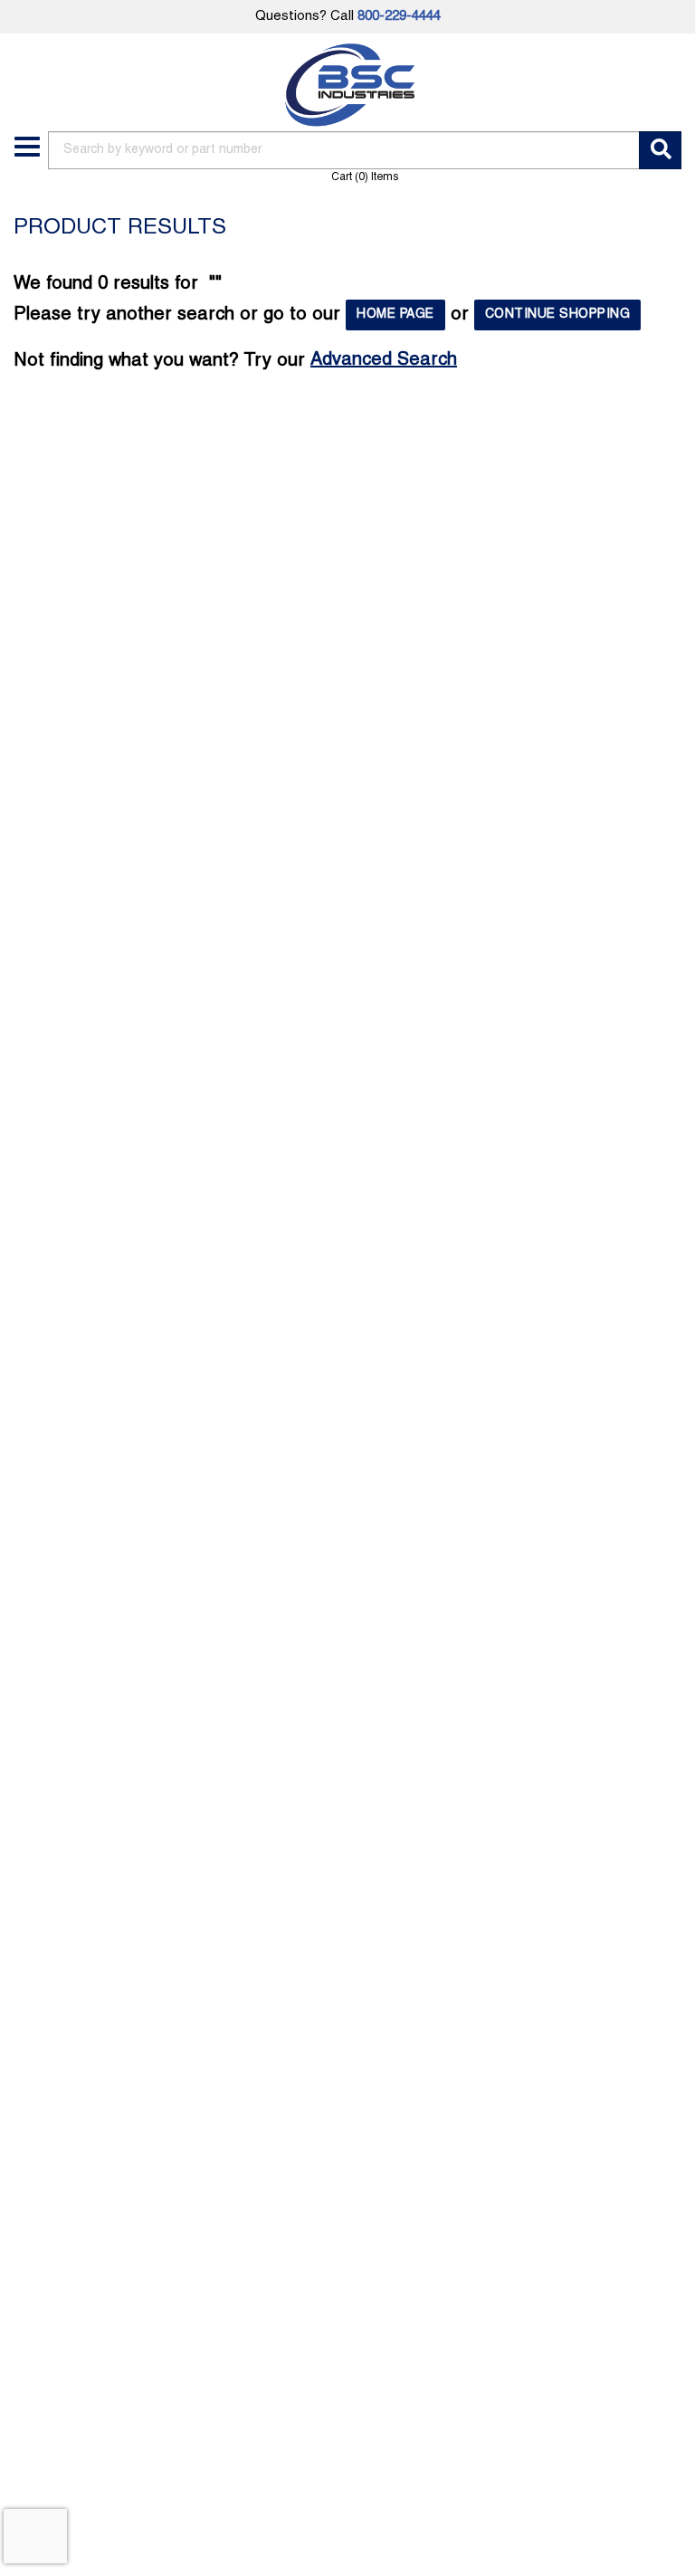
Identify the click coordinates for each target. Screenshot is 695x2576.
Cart (365, 177)
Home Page (395, 315)
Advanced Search (384, 360)
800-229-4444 (399, 16)
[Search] (660, 150)
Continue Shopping (558, 315)
